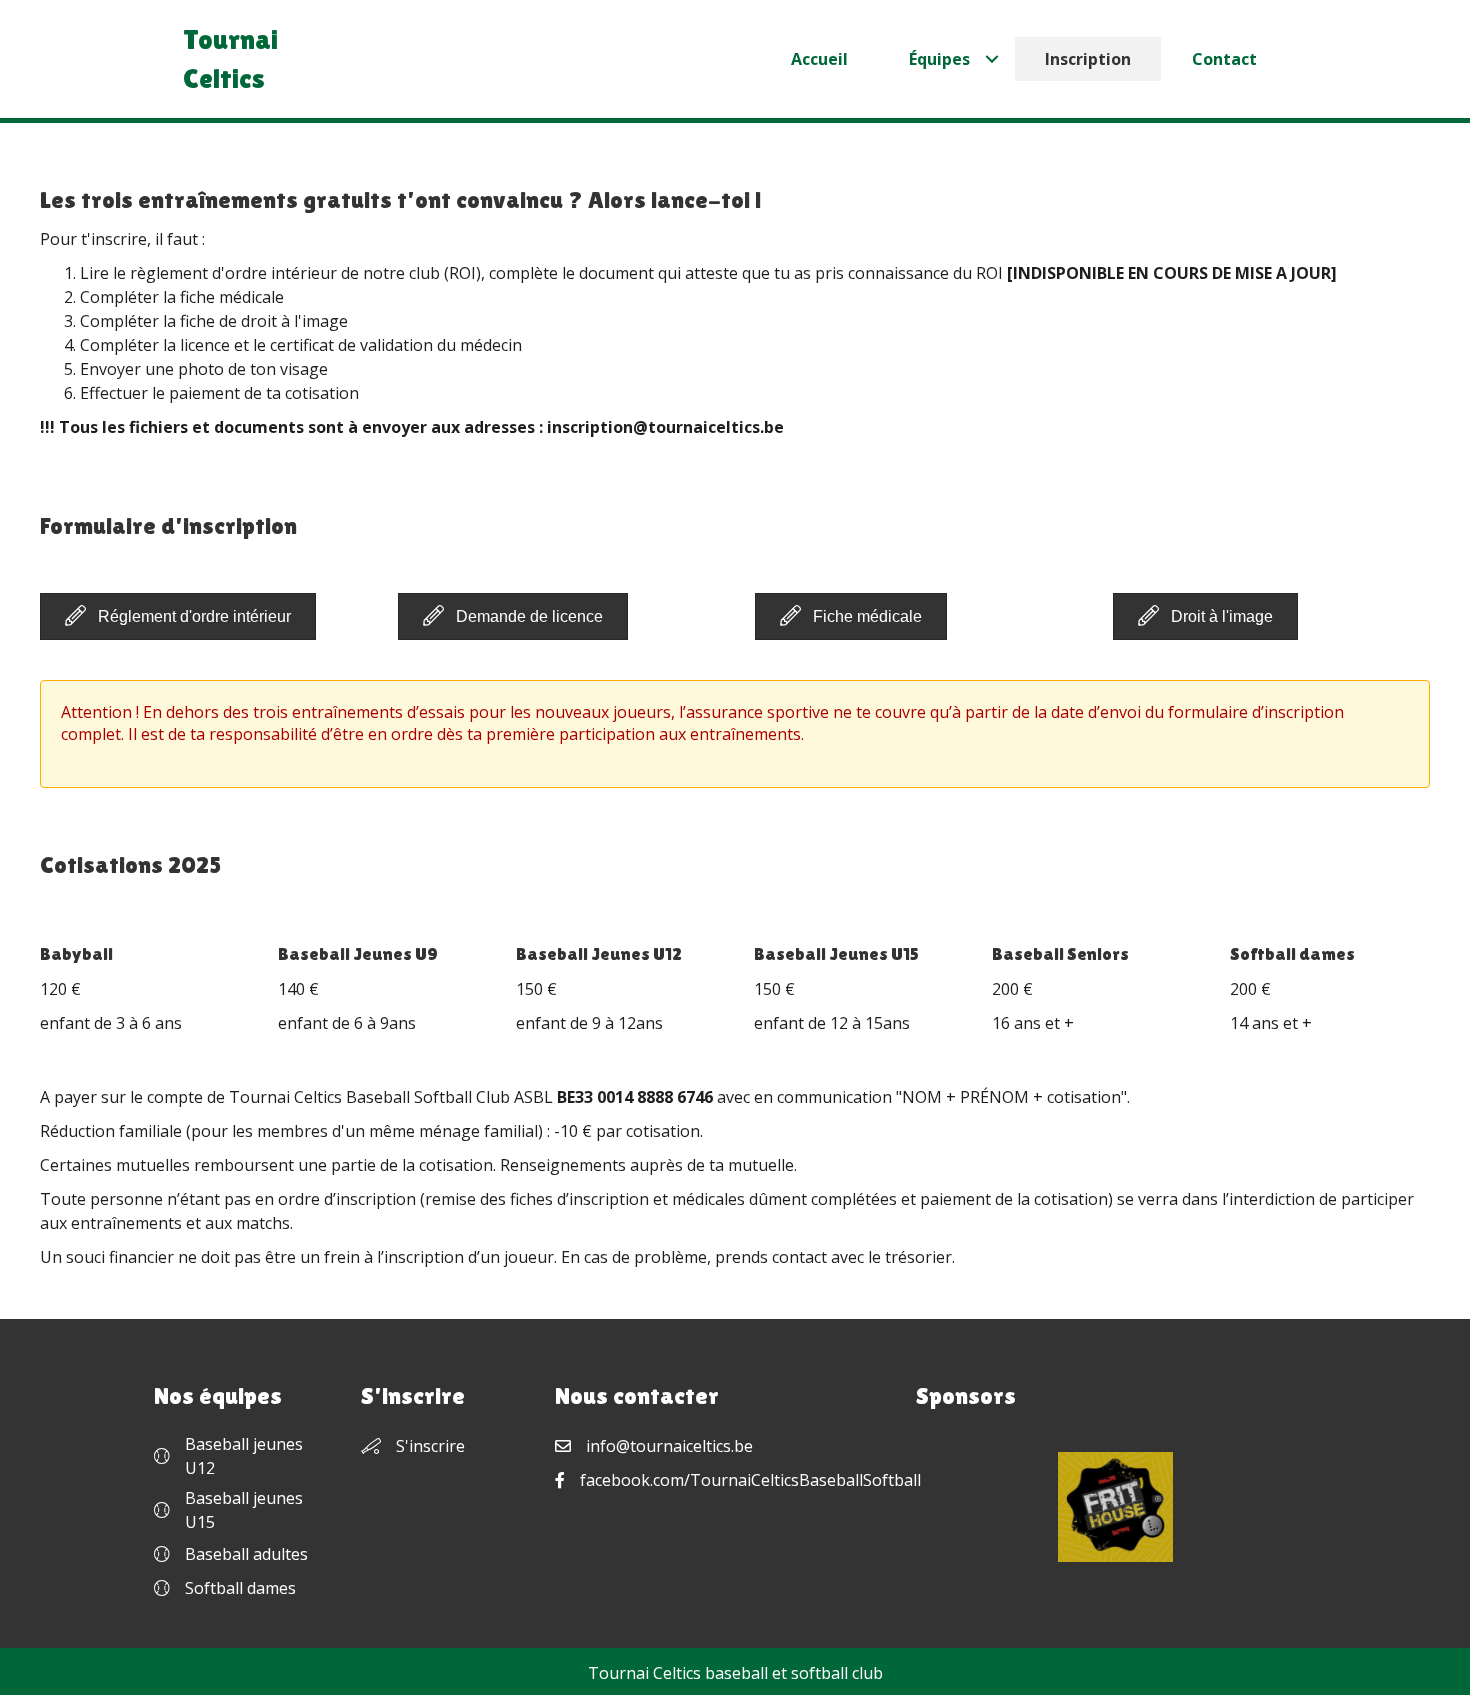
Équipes (939, 59)
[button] (178, 616)
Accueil (819, 59)
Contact (1224, 59)
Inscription (1088, 59)
